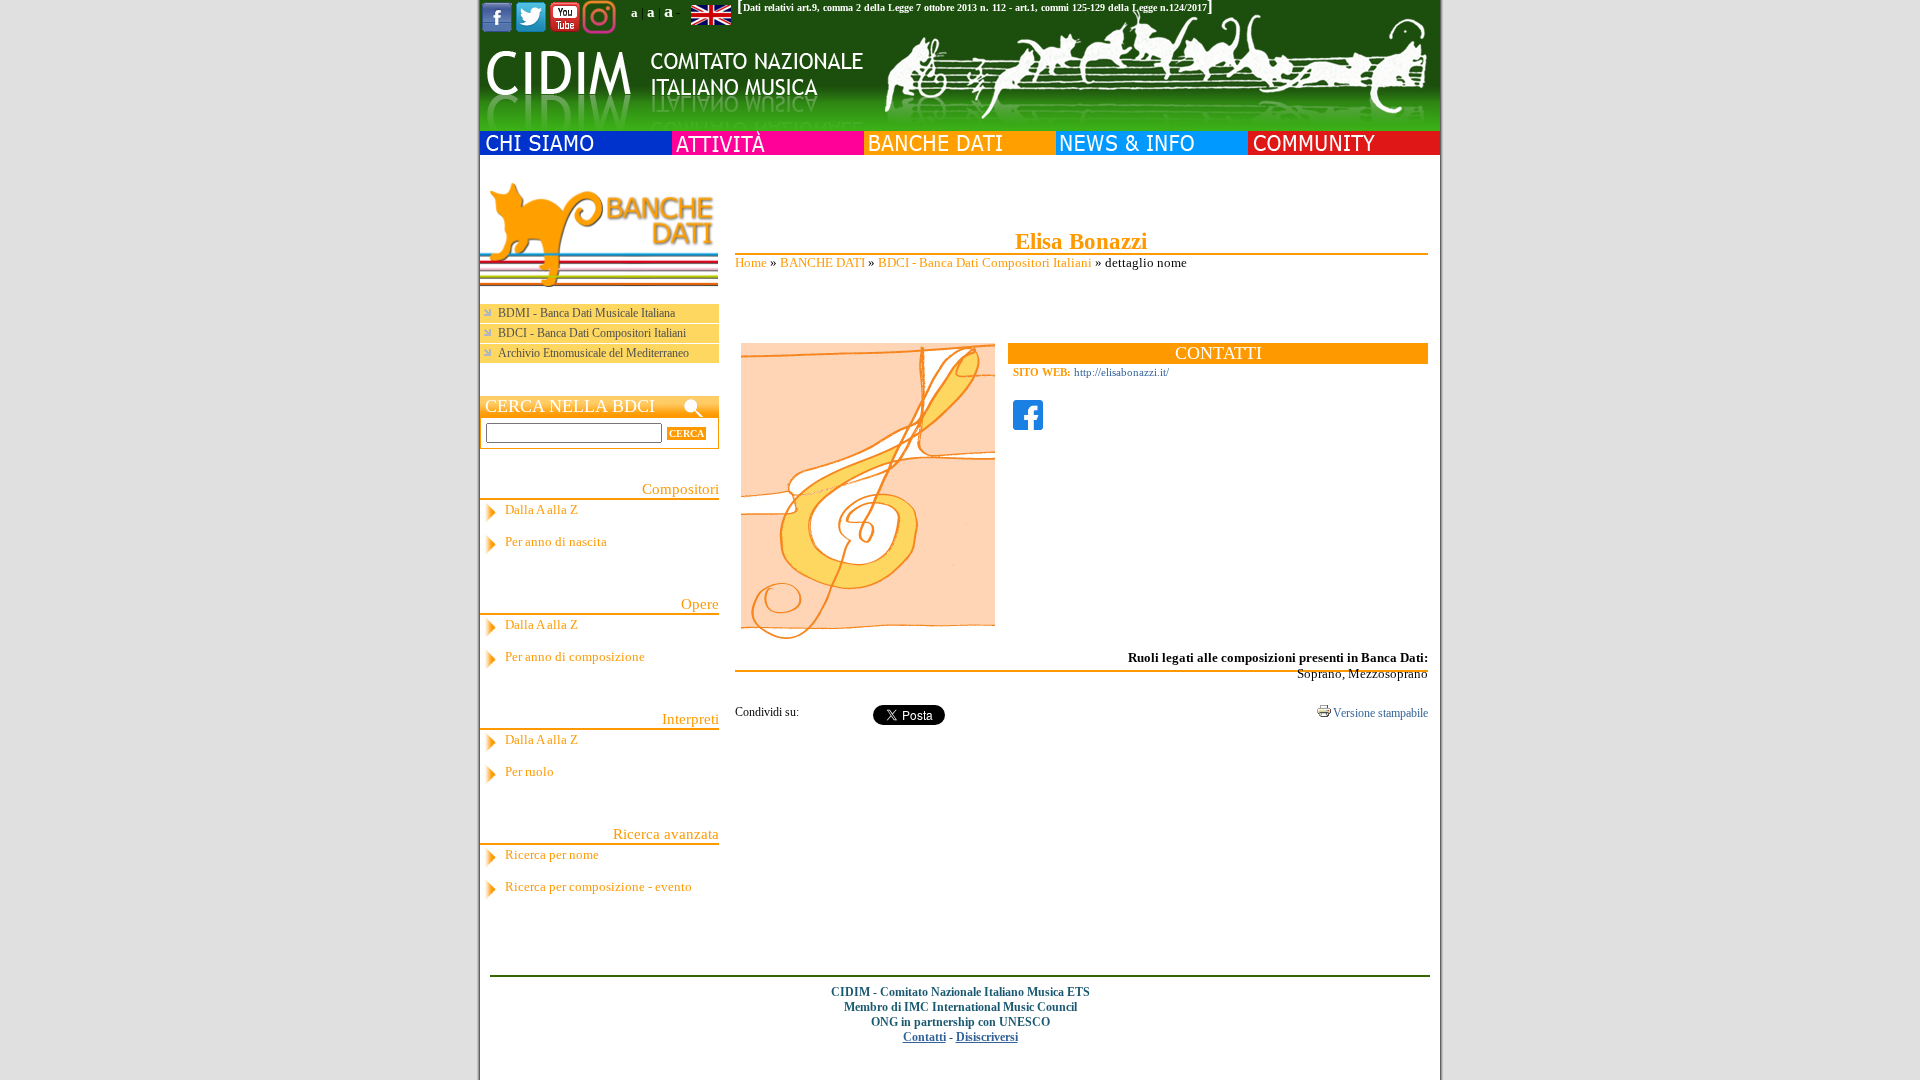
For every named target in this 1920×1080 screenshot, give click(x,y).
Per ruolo (529, 771)
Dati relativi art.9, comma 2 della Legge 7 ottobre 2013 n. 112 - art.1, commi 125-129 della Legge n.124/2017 (975, 7)
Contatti (924, 1037)
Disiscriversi (987, 1037)
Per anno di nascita (556, 541)
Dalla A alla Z (541, 509)
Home (751, 262)
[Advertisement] (1081, 190)
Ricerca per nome (552, 854)
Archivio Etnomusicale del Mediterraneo (593, 353)
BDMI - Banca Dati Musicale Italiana (586, 313)
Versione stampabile (1380, 713)
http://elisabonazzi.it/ (1121, 372)
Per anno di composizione (575, 656)
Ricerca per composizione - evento (598, 886)
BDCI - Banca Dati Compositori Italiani (985, 262)
